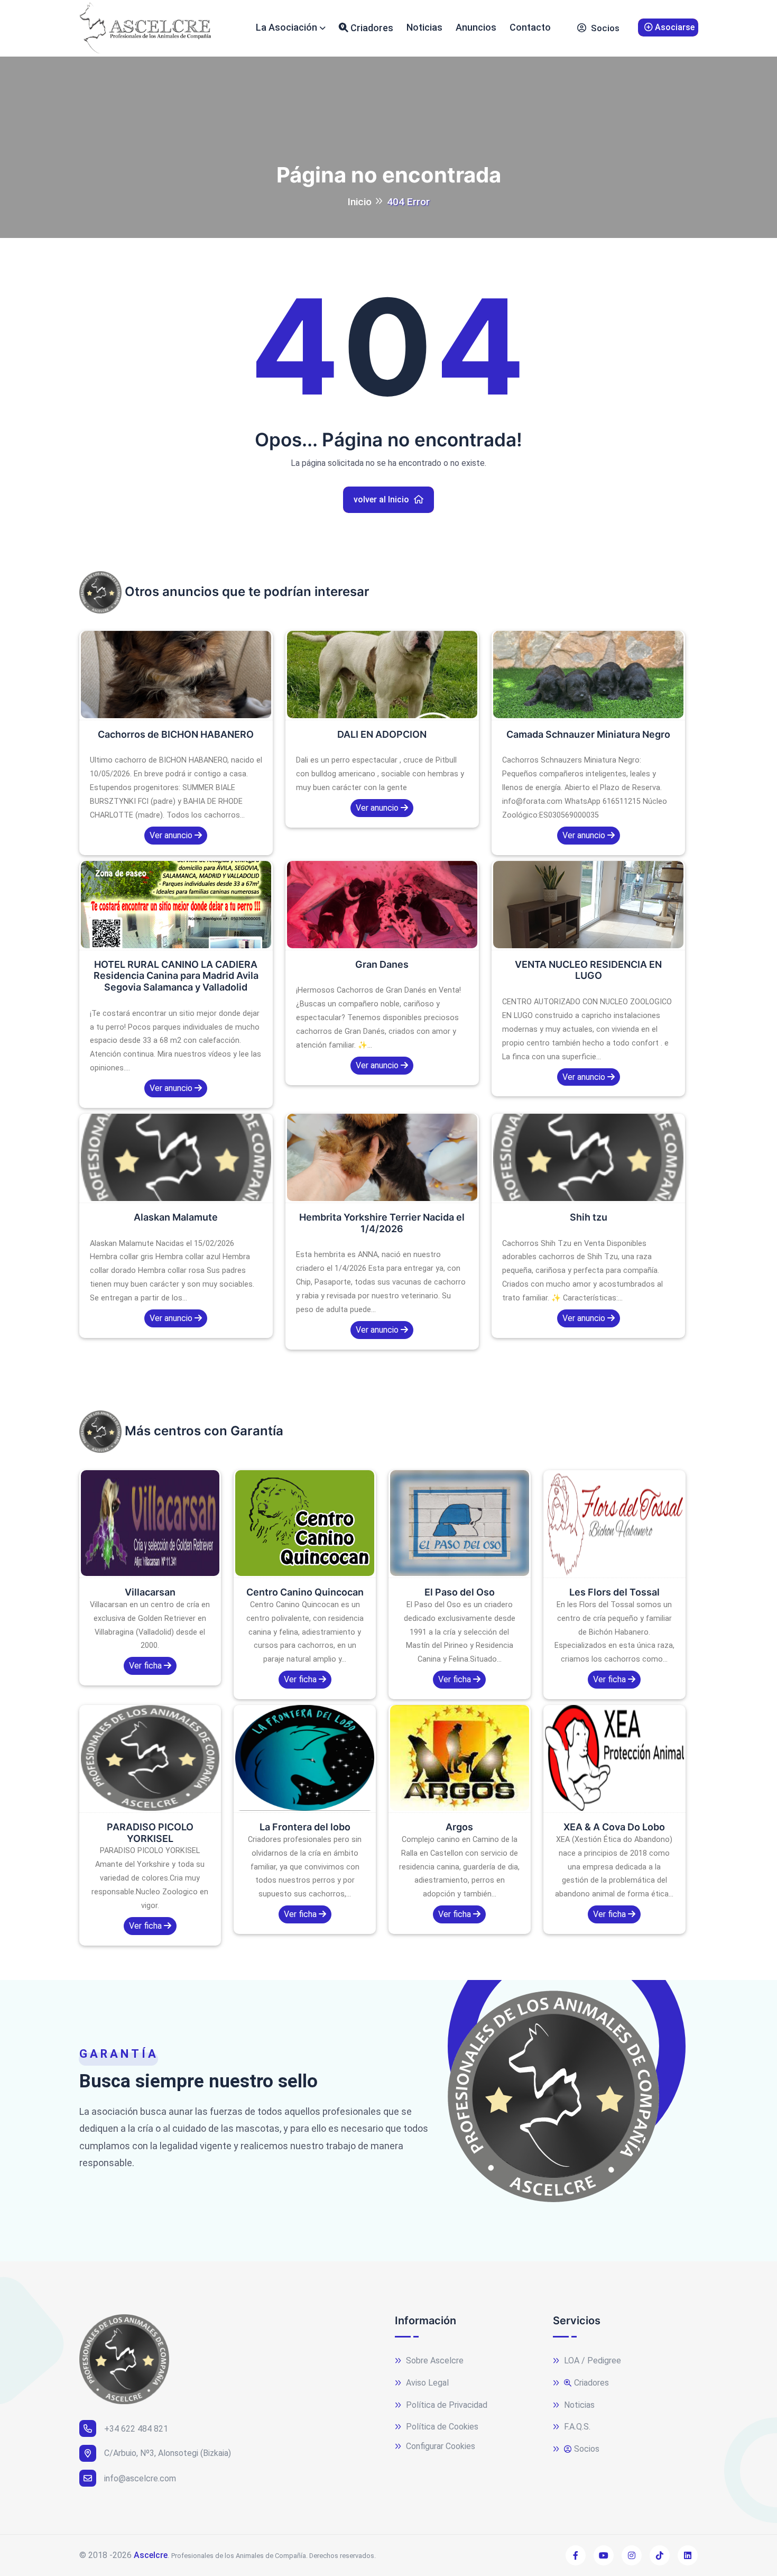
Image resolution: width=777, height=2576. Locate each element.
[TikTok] (660, 2555)
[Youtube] (604, 2555)
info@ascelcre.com (140, 2478)
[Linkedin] (688, 2555)
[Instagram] (632, 2555)
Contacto (530, 27)
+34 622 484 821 (136, 2429)
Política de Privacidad (446, 2405)
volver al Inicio (382, 499)
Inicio (359, 202)
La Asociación (286, 27)
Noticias (424, 27)
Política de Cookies (441, 2427)
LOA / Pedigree (591, 2360)
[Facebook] (576, 2555)
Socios (604, 28)
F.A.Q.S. (576, 2427)
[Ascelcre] (145, 28)
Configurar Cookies (440, 2446)
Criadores (371, 28)
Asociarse (674, 27)
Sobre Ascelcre (434, 2360)
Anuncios (476, 27)
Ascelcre (151, 2555)
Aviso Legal (426, 2383)
